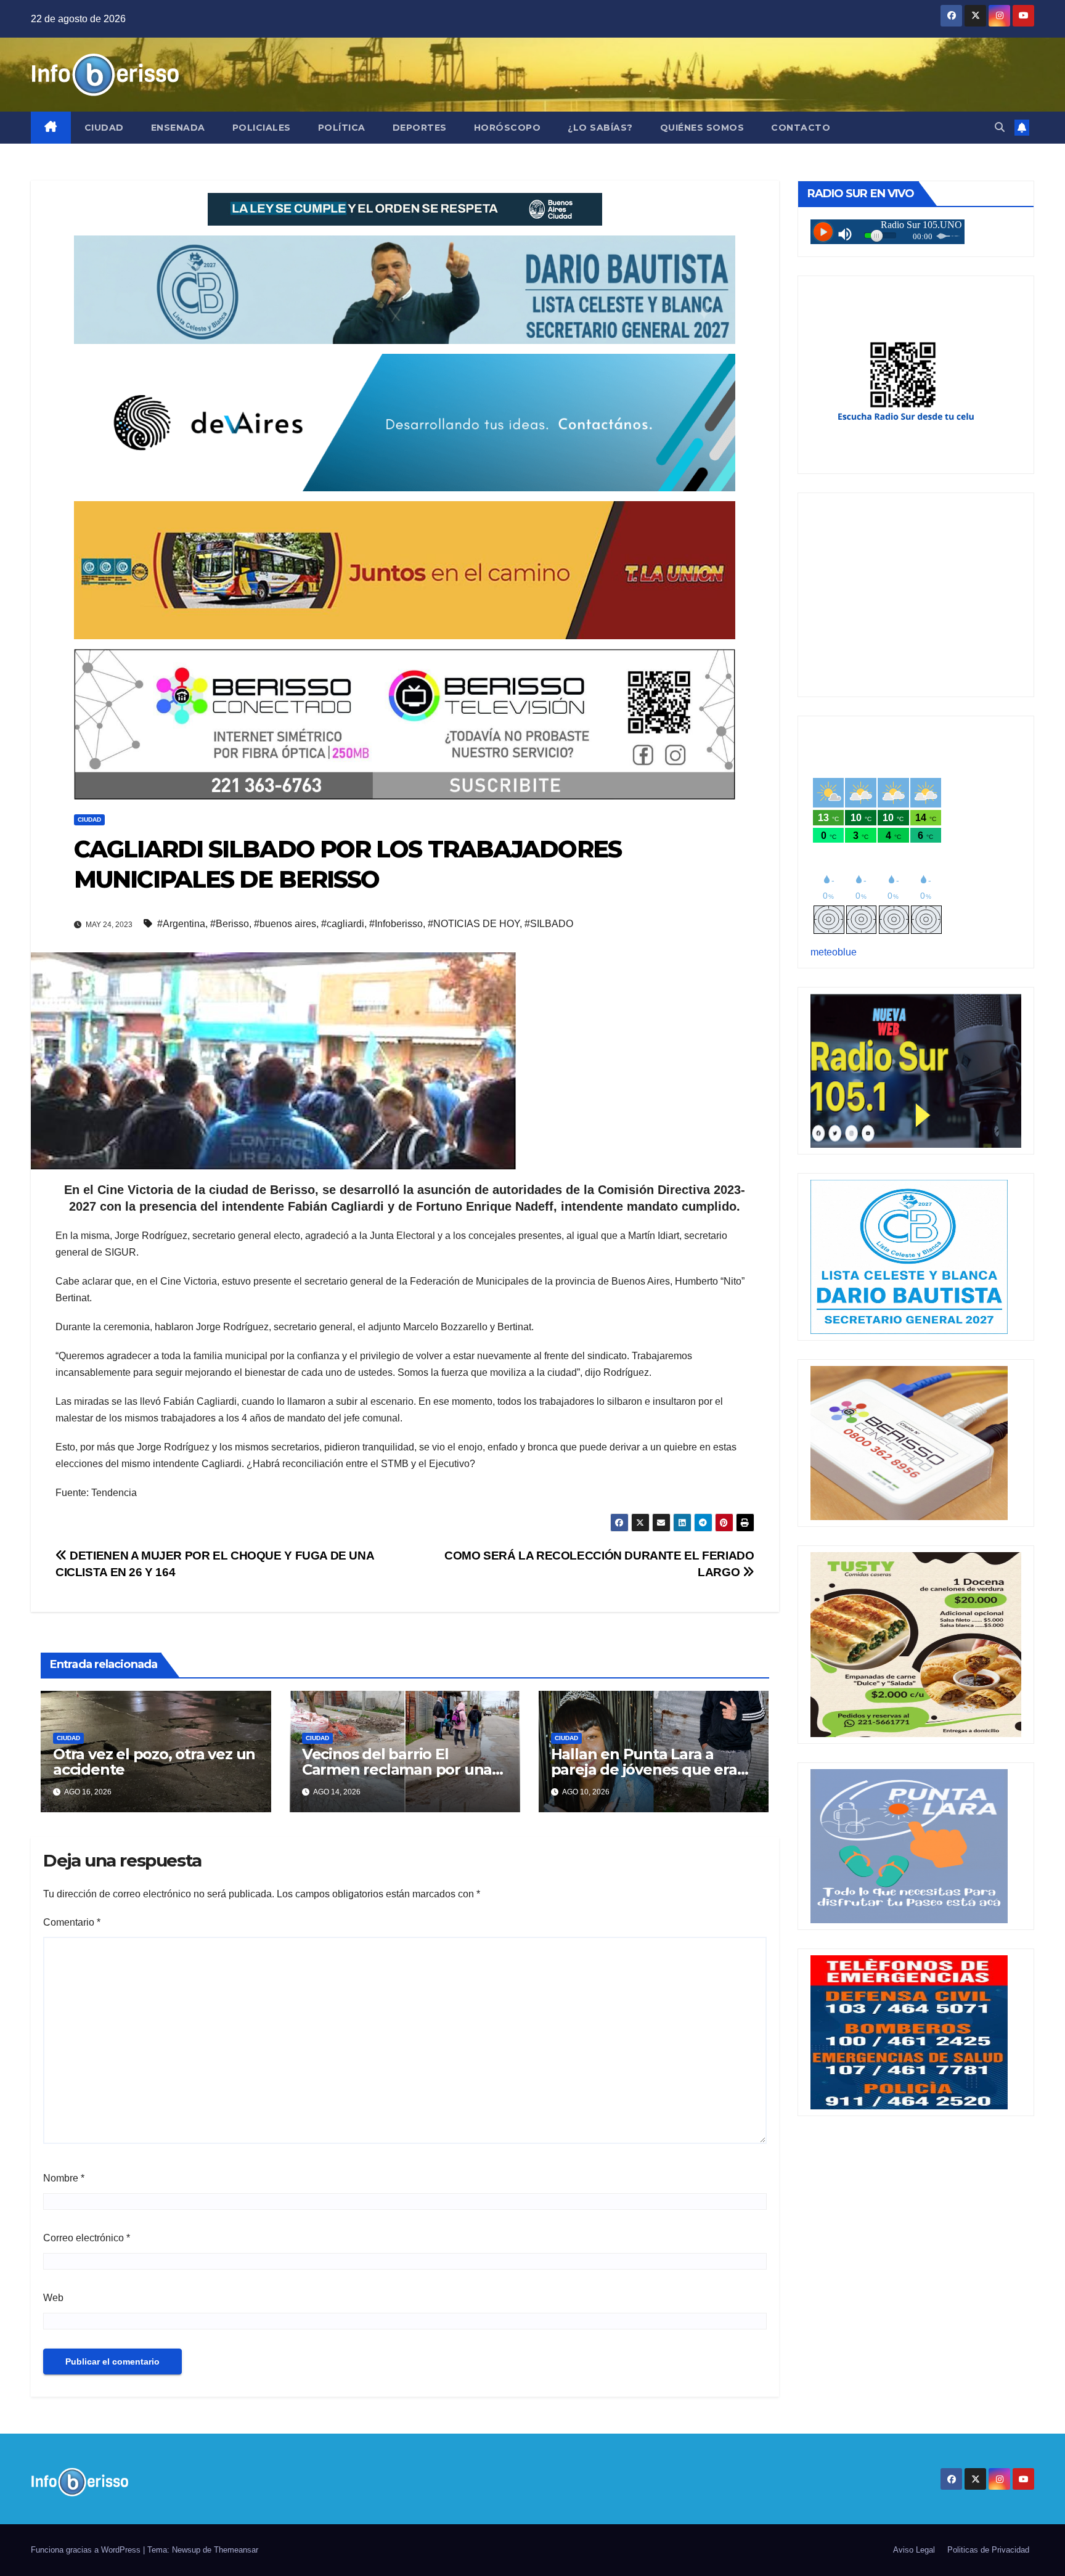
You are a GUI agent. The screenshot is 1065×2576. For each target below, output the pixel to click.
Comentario (72, 1922)
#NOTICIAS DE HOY (474, 924)
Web (53, 2298)
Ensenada (178, 128)
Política (342, 128)
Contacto (801, 128)
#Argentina (181, 924)
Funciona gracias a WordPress (87, 2550)
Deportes (420, 128)
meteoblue (834, 952)
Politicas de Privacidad (988, 2550)
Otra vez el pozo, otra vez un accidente (154, 1762)
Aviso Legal (914, 2550)
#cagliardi (343, 924)
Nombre (64, 2178)
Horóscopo (508, 128)
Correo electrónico (87, 2238)
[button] (1000, 127)
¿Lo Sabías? (600, 128)
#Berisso (230, 924)
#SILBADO (549, 924)
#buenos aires (285, 924)
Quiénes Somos (702, 128)
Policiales (262, 128)
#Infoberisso (396, 924)
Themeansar (236, 2550)
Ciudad (104, 128)
